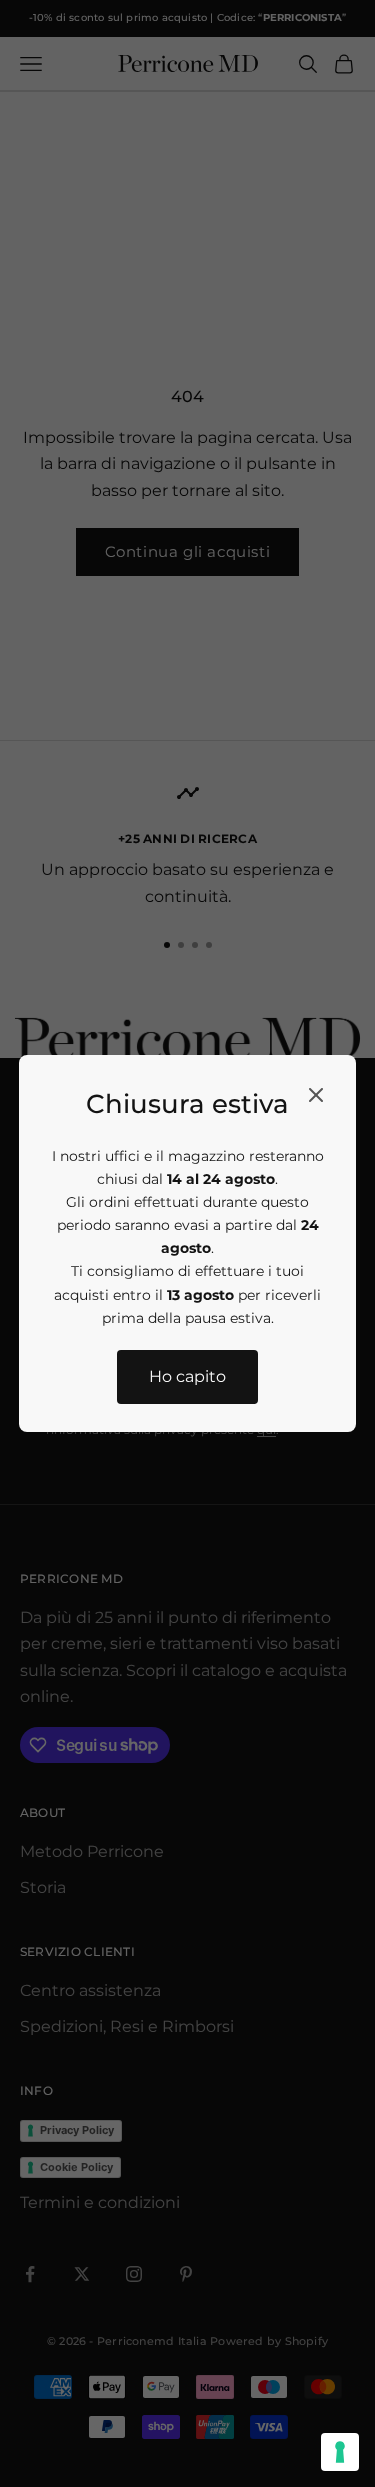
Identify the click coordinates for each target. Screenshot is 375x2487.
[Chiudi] (316, 1095)
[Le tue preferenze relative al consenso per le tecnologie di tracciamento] (340, 2452)
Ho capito (187, 1376)
